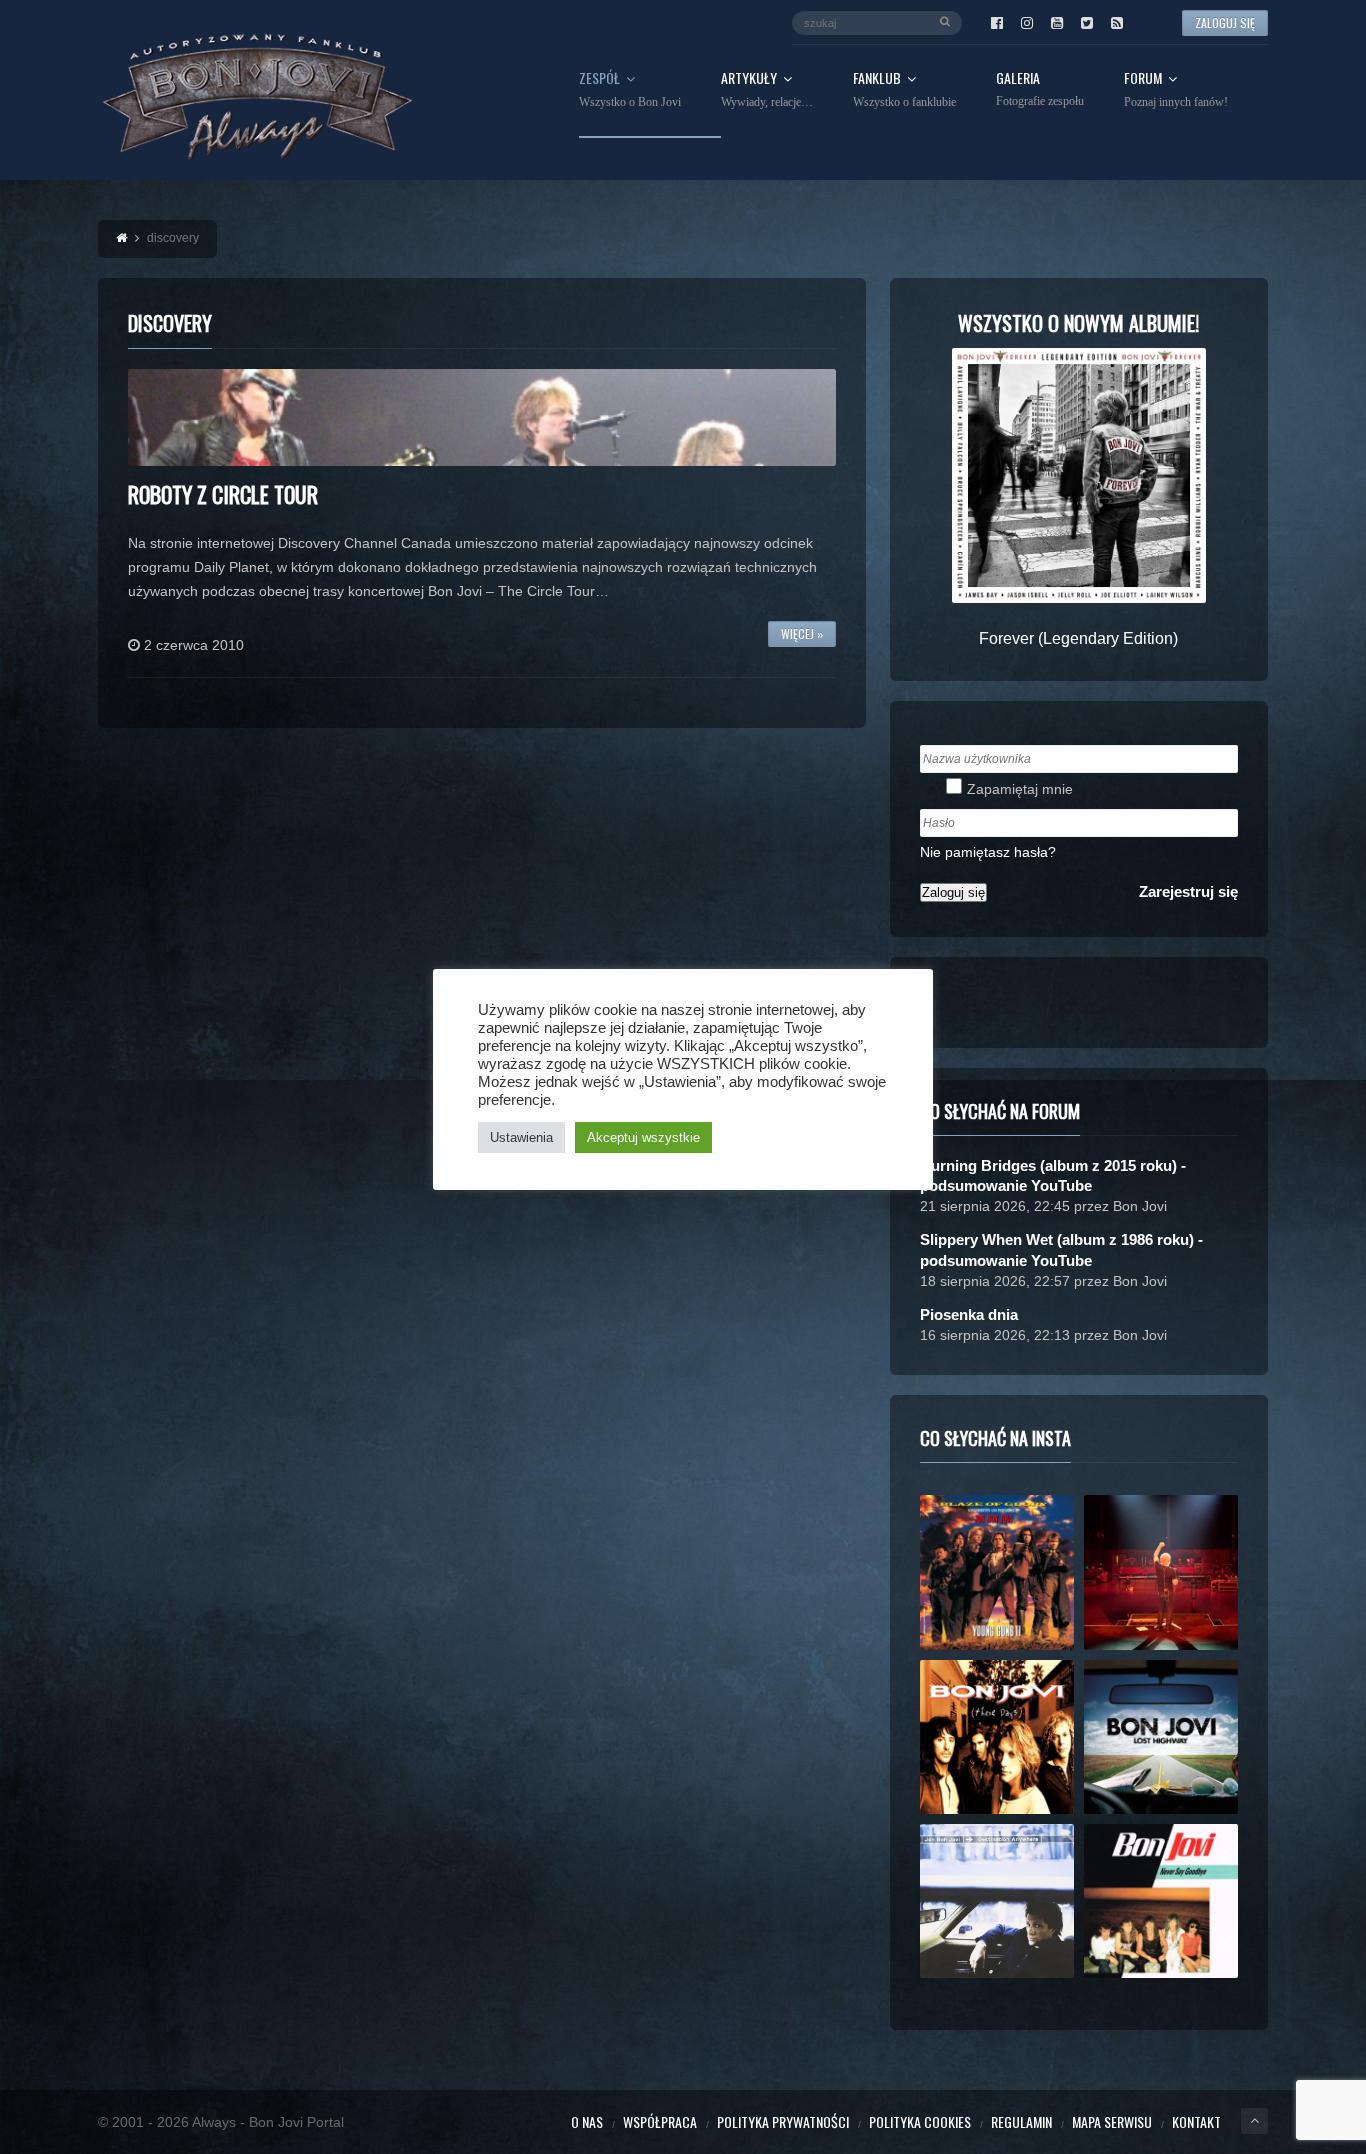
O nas (587, 2121)
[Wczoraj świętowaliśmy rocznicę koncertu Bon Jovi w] (1161, 1737)
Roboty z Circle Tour (223, 494)
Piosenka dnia (969, 1314)
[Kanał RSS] (1117, 23)
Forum (1176, 90)
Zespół (630, 90)
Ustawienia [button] (521, 1137)
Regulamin (1021, 2121)
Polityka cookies (920, 2121)
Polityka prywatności (783, 2121)
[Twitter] (1087, 23)
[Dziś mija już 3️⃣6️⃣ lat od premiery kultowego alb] (997, 1572)
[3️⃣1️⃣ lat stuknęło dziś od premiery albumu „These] (997, 1737)
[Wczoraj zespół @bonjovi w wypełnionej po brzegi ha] (1161, 1572)
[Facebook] (997, 23)
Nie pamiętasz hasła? (988, 852)
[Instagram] (1027, 23)
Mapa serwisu (1112, 2121)
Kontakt (1196, 2121)
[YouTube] (1057, 23)
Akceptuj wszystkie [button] (643, 1137)
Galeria (1040, 89)
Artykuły (767, 90)
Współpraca (660, 2121)
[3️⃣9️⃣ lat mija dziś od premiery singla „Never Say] (1161, 1901)
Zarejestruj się (1188, 891)
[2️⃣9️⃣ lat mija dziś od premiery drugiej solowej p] (997, 1901)
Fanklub (904, 90)
